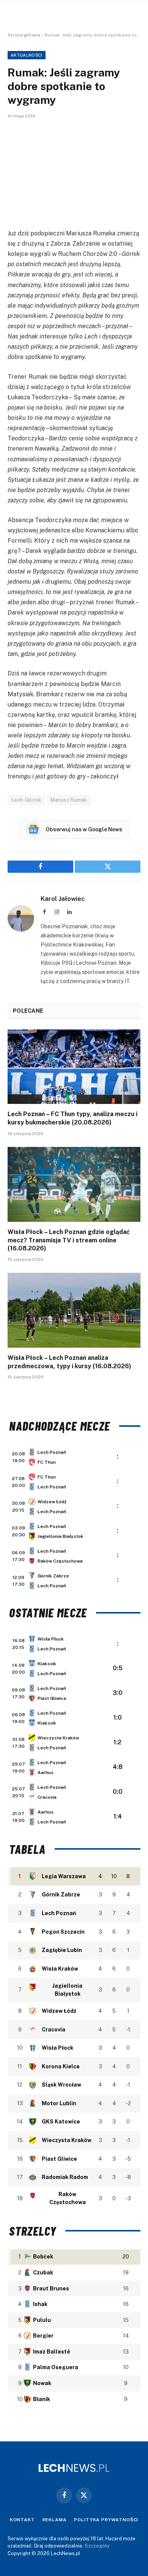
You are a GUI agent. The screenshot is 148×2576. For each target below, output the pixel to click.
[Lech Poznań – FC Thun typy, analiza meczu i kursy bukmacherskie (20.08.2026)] (74, 1067)
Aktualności (27, 55)
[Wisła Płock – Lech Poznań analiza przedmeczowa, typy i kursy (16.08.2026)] (74, 1310)
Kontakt (22, 2520)
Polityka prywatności (106, 2520)
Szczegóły (97, 2546)
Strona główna (24, 35)
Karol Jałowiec (63, 899)
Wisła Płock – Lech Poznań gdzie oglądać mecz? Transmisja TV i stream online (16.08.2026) (69, 1240)
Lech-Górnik (26, 800)
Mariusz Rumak (68, 800)
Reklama (55, 2520)
